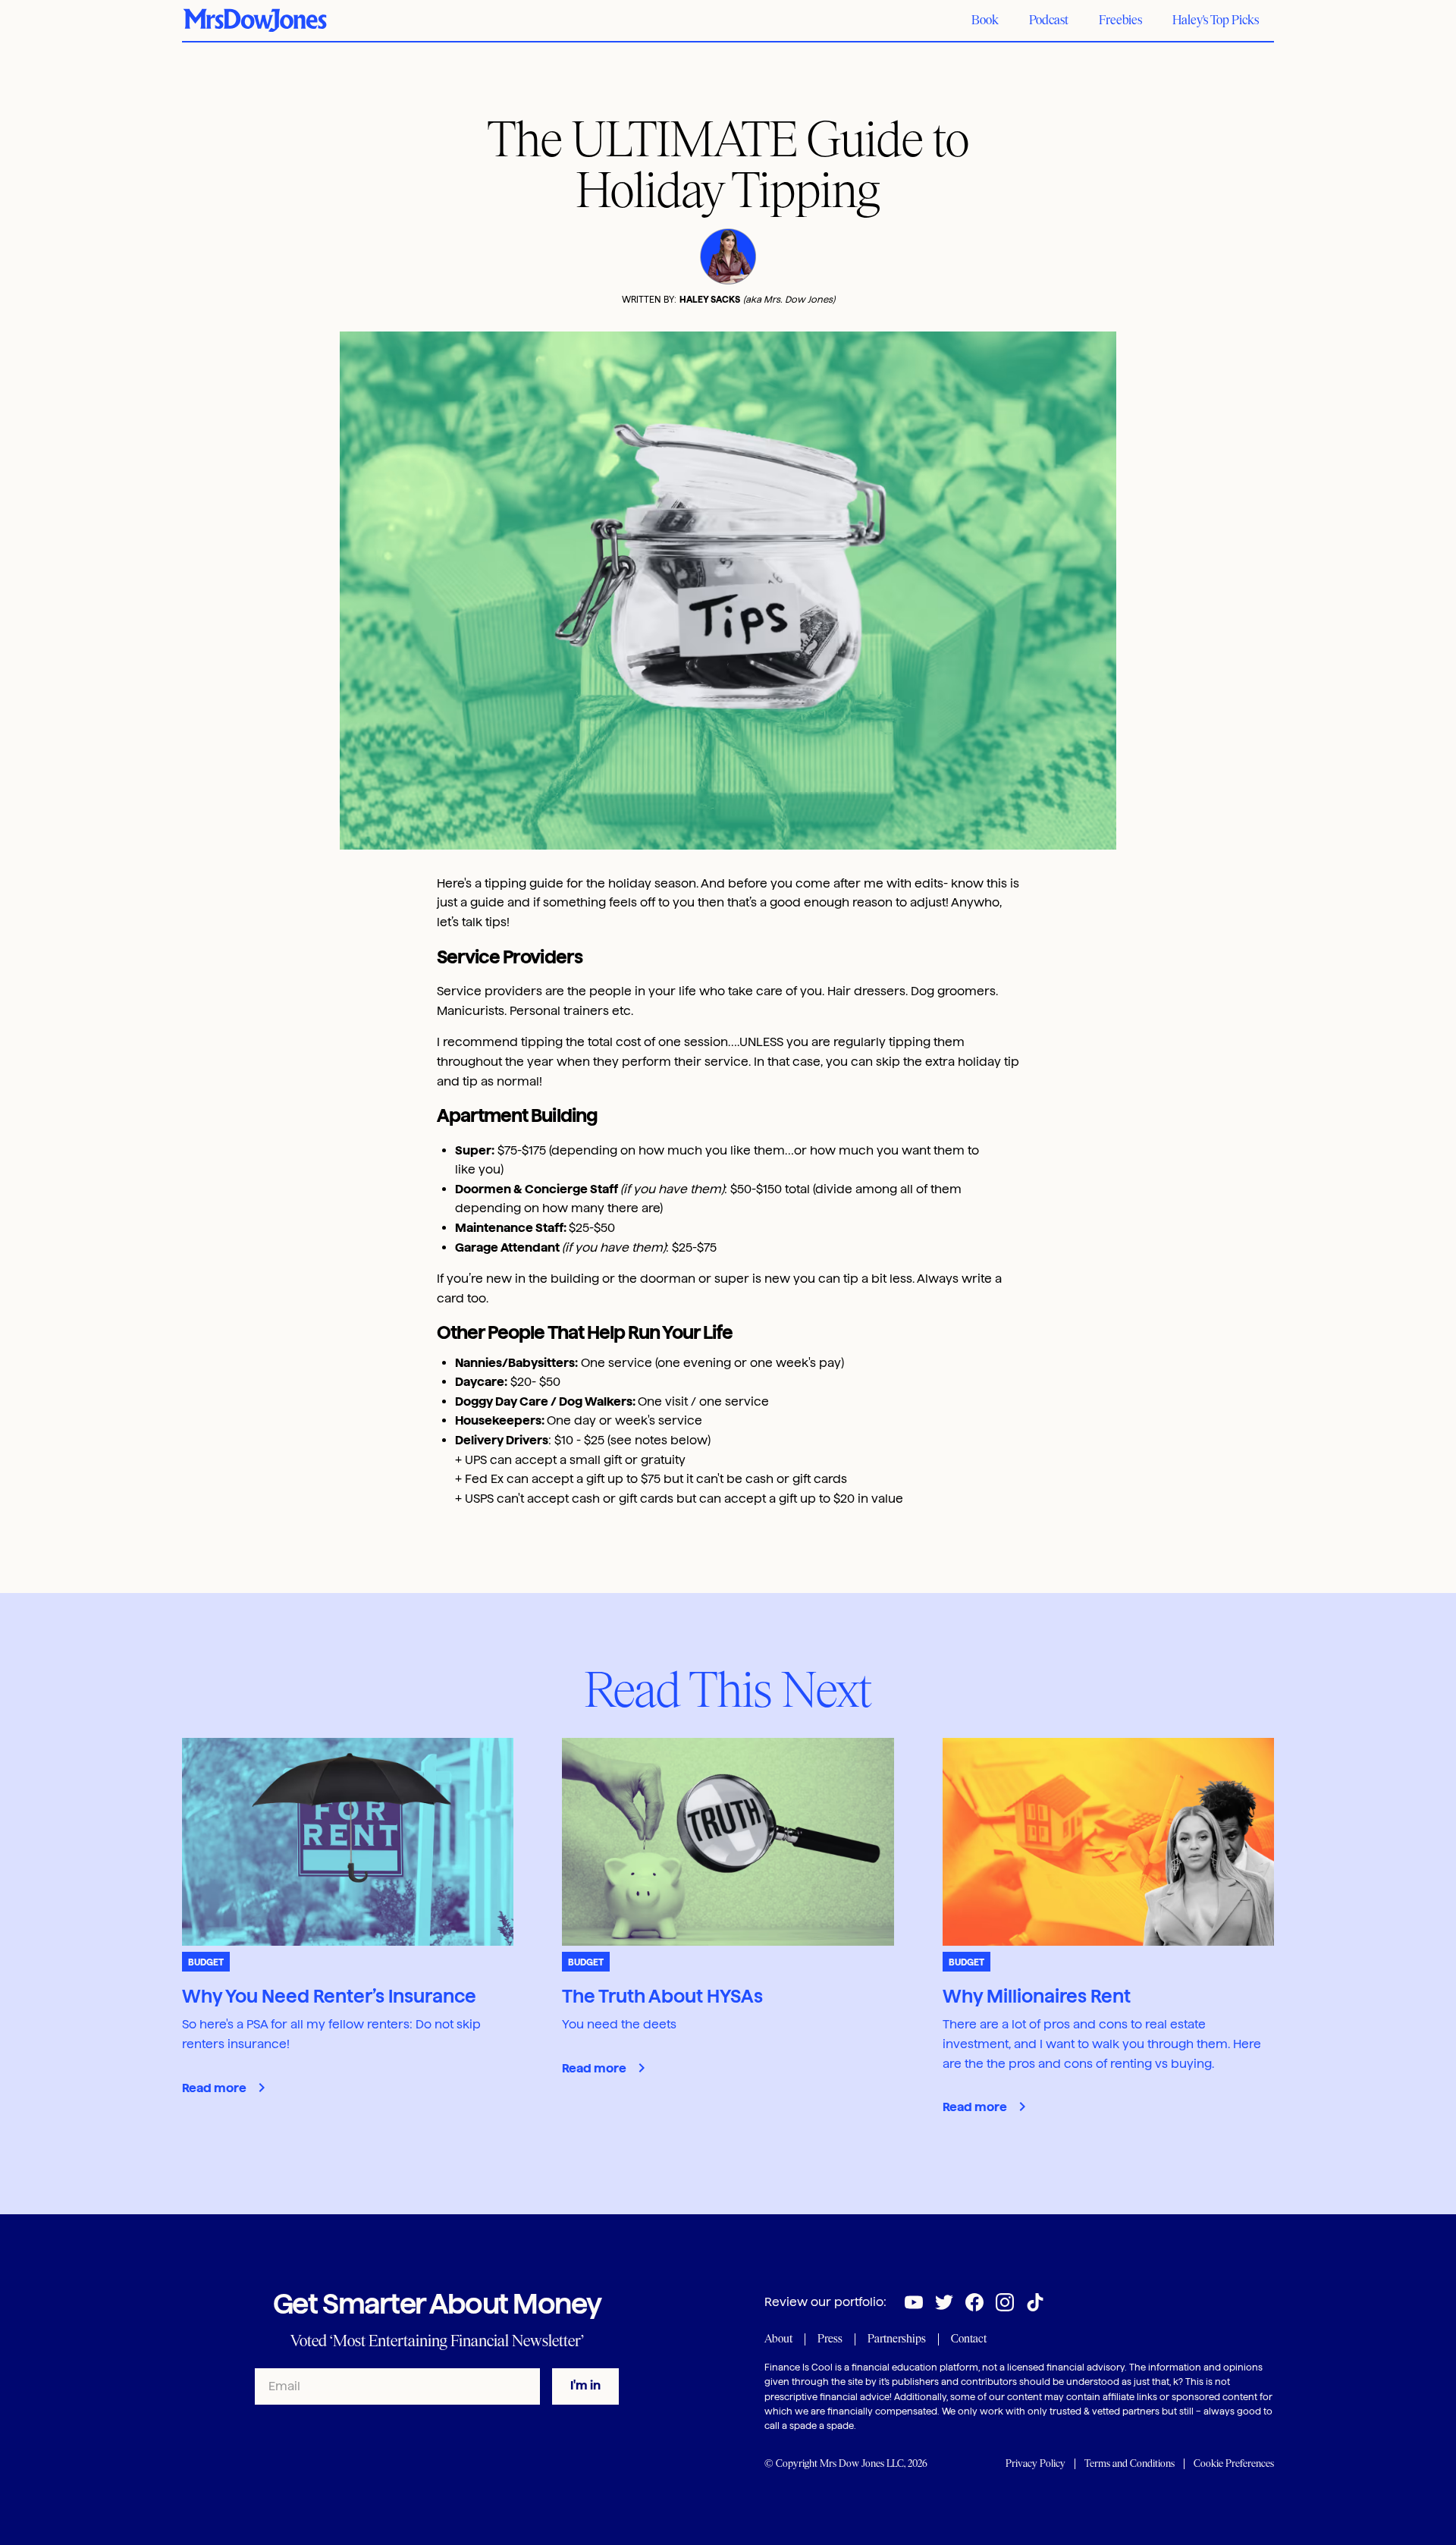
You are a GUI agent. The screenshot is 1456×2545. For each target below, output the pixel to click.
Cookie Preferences (1234, 2463)
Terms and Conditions (1130, 2463)
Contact (969, 2339)
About (778, 2339)
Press (830, 2339)
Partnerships (897, 2339)
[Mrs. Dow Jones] (255, 20)
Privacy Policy (1036, 2463)
